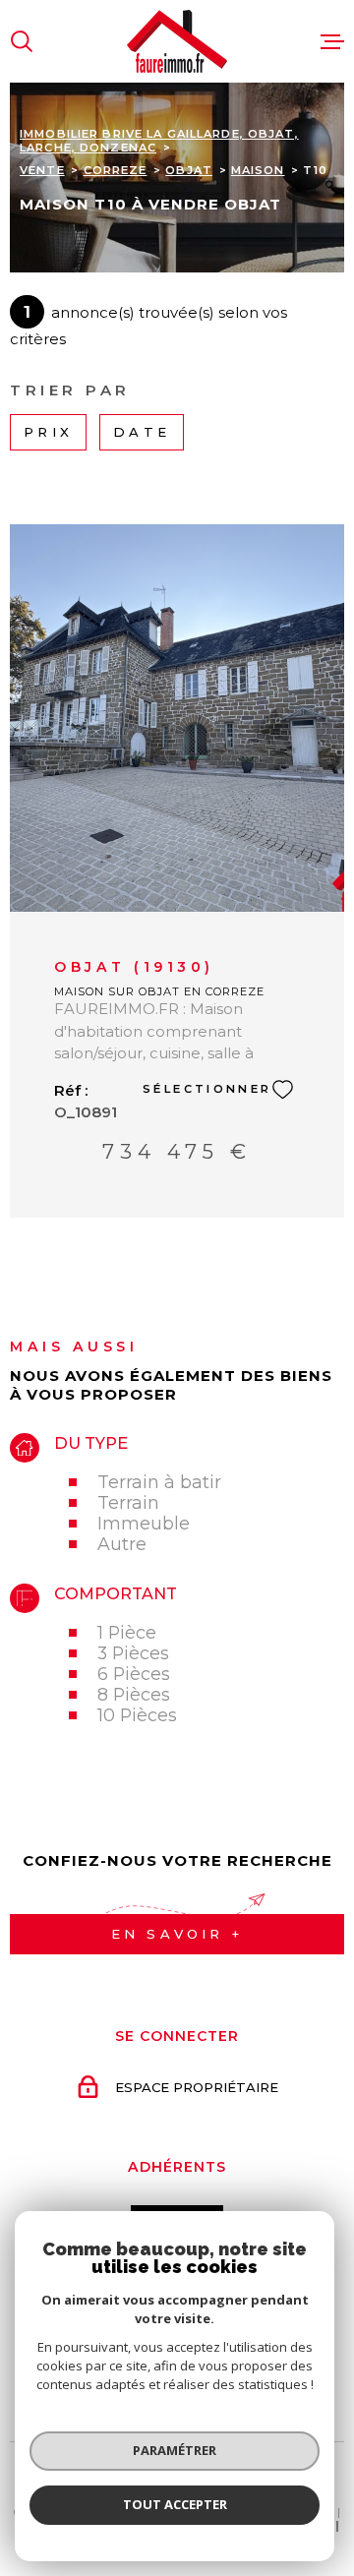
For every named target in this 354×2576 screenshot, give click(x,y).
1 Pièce (127, 1632)
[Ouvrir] (22, 41)
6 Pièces (134, 1674)
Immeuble (144, 1523)
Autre (122, 1544)
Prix (48, 432)
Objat (189, 170)
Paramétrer (175, 2450)
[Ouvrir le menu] (332, 41)
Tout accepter (175, 2504)
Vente (42, 170)
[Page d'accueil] (177, 41)
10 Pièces (137, 1715)
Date (142, 432)
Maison (258, 170)
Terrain (128, 1502)
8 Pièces (134, 1694)
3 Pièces (133, 1653)
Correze (116, 170)
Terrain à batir (159, 1482)
